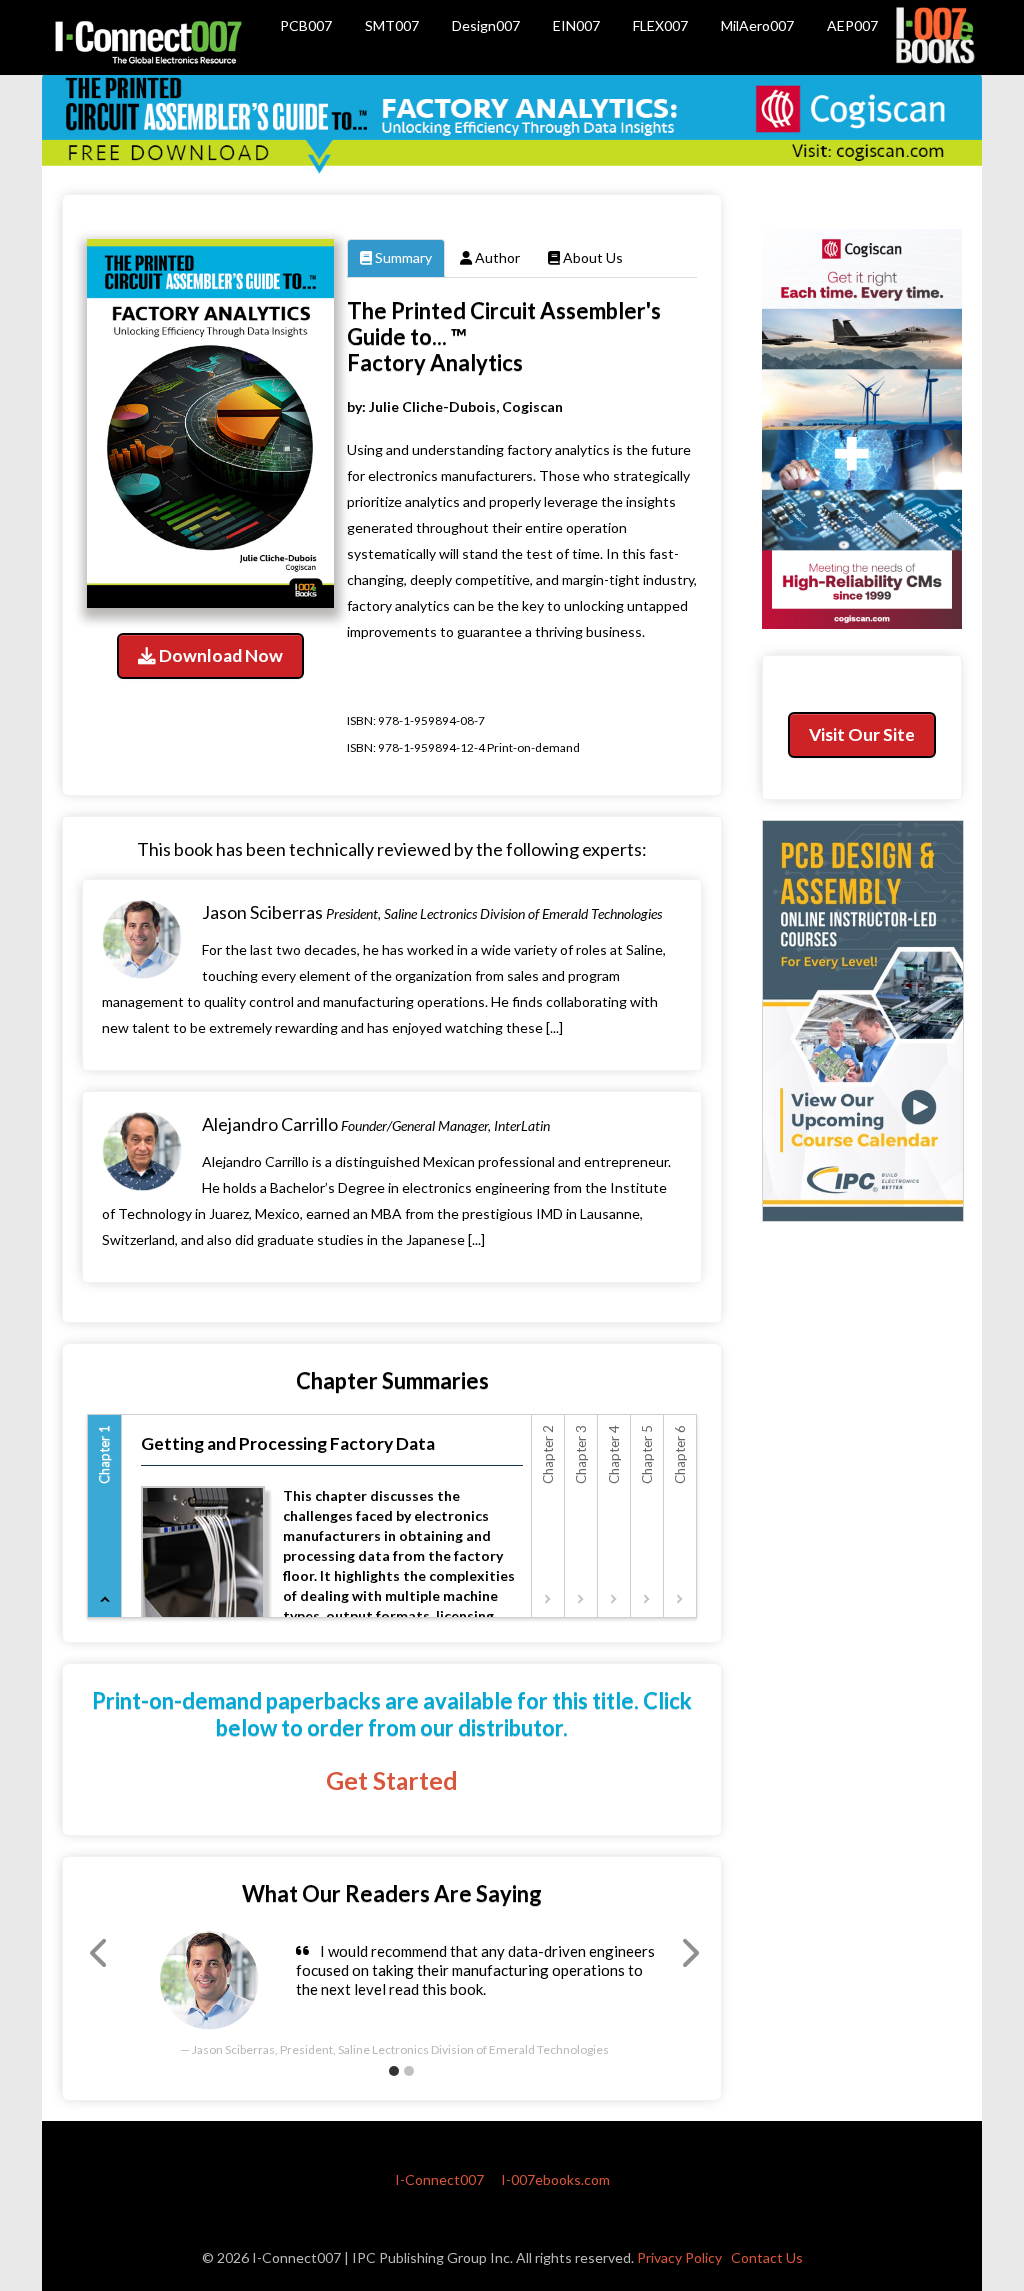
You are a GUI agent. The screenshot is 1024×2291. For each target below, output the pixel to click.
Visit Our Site (862, 734)
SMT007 (392, 25)
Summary (402, 257)
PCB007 (306, 25)
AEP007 (852, 25)
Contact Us (767, 2257)
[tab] (105, 1516)
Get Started (392, 1780)
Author (496, 257)
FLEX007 (660, 25)
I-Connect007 (439, 2179)
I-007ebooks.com (555, 2179)
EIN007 (576, 25)
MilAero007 (757, 25)
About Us (591, 257)
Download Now (219, 655)
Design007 (486, 25)
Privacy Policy (679, 2257)
